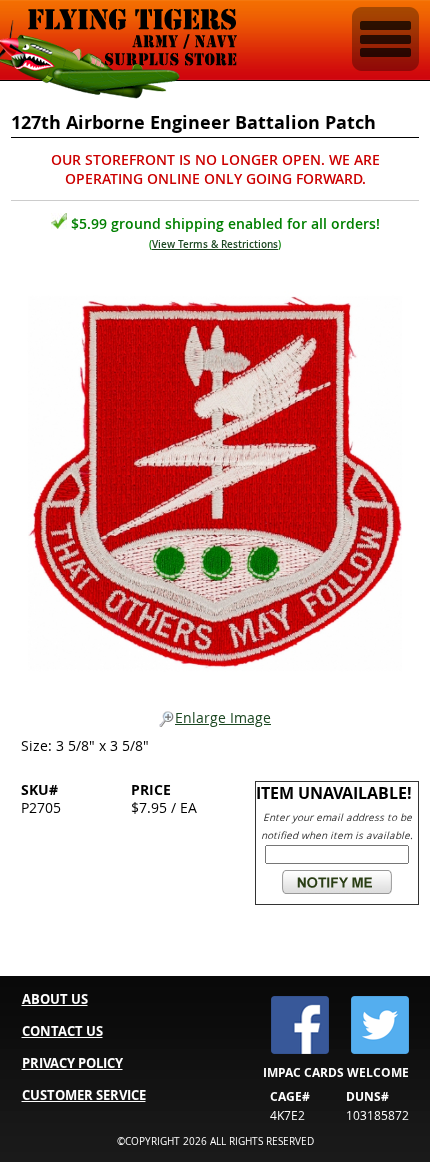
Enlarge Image (223, 718)
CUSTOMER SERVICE (84, 1095)
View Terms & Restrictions (215, 244)
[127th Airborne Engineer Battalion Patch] (215, 477)
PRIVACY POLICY (72, 1063)
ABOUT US (55, 999)
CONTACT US (62, 1031)
